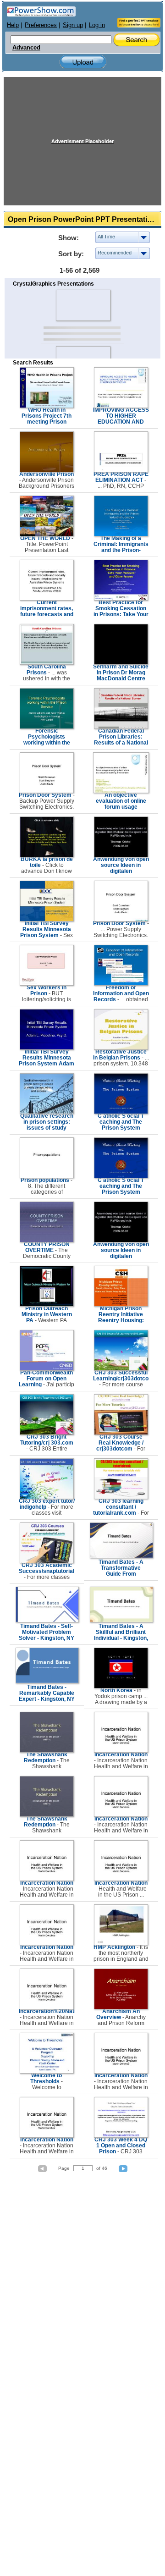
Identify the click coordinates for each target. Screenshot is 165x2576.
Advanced (26, 48)
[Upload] (83, 62)
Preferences (41, 25)
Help (13, 25)
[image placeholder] (83, 305)
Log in (97, 25)
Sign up (73, 25)
